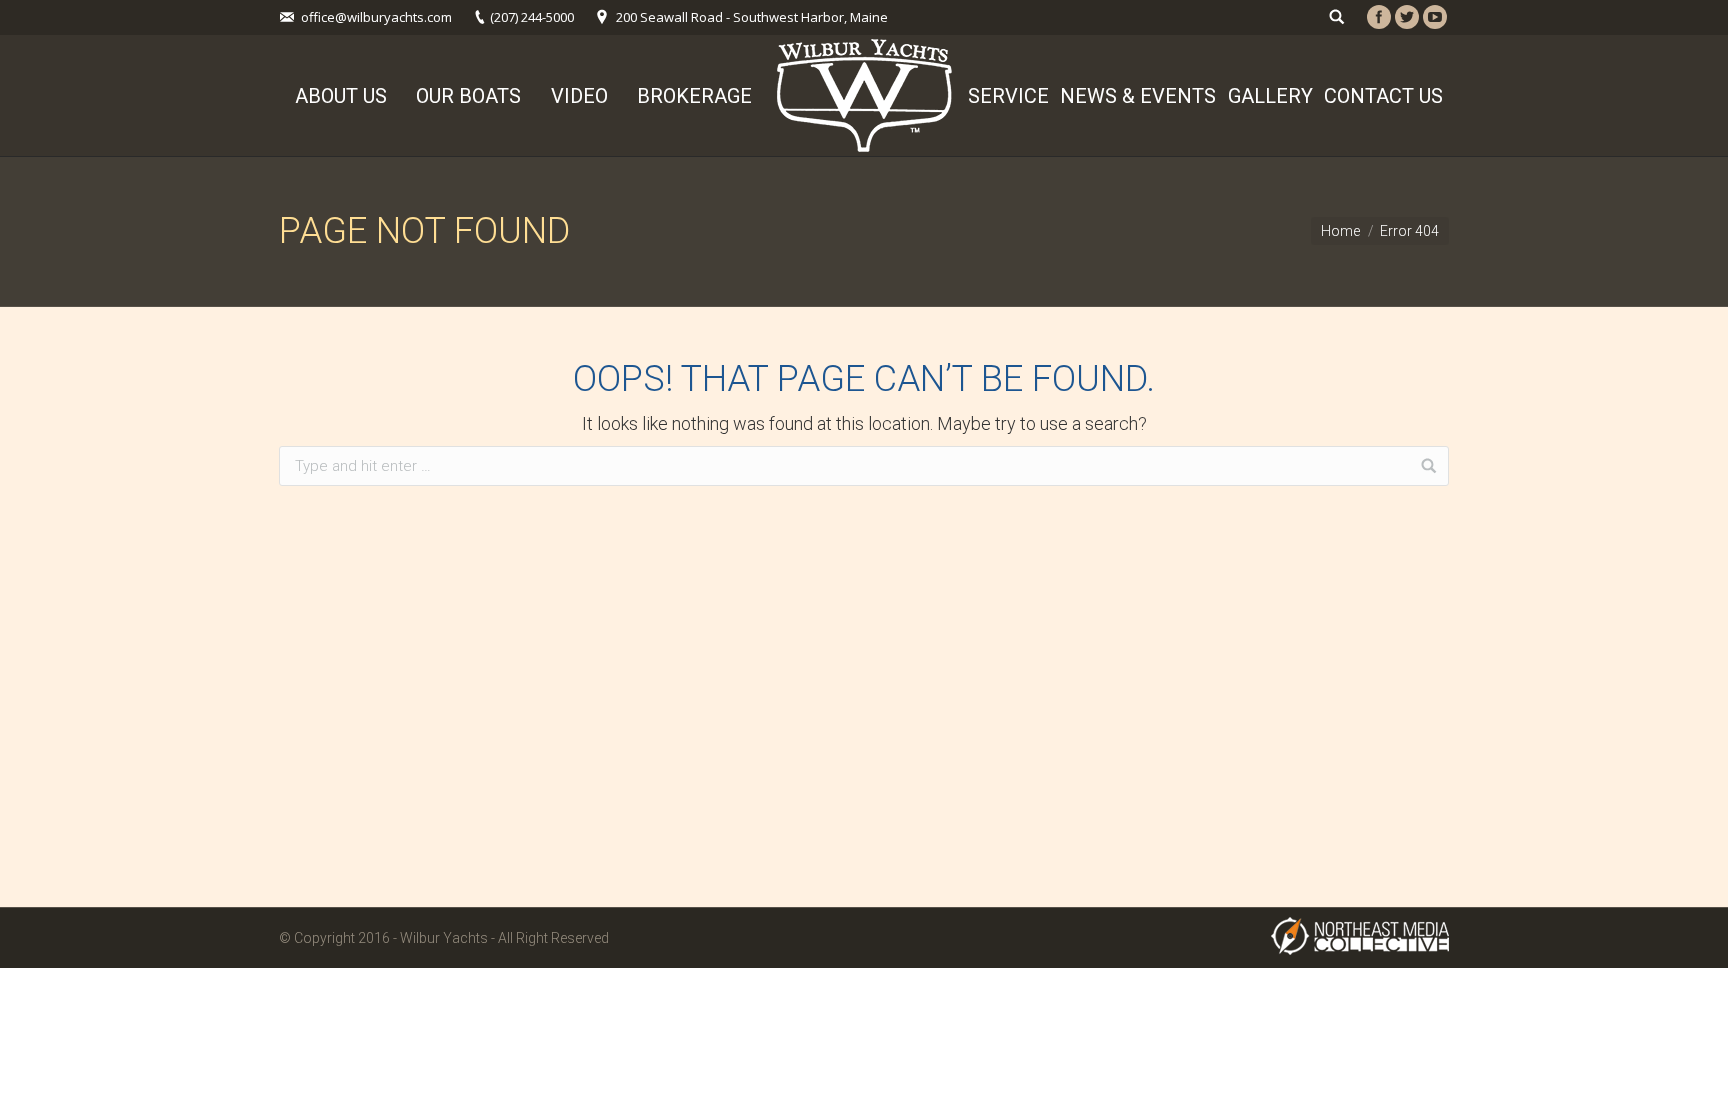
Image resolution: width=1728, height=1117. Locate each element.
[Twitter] (1407, 17)
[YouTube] (1435, 17)
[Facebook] (1379, 17)
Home (1340, 231)
